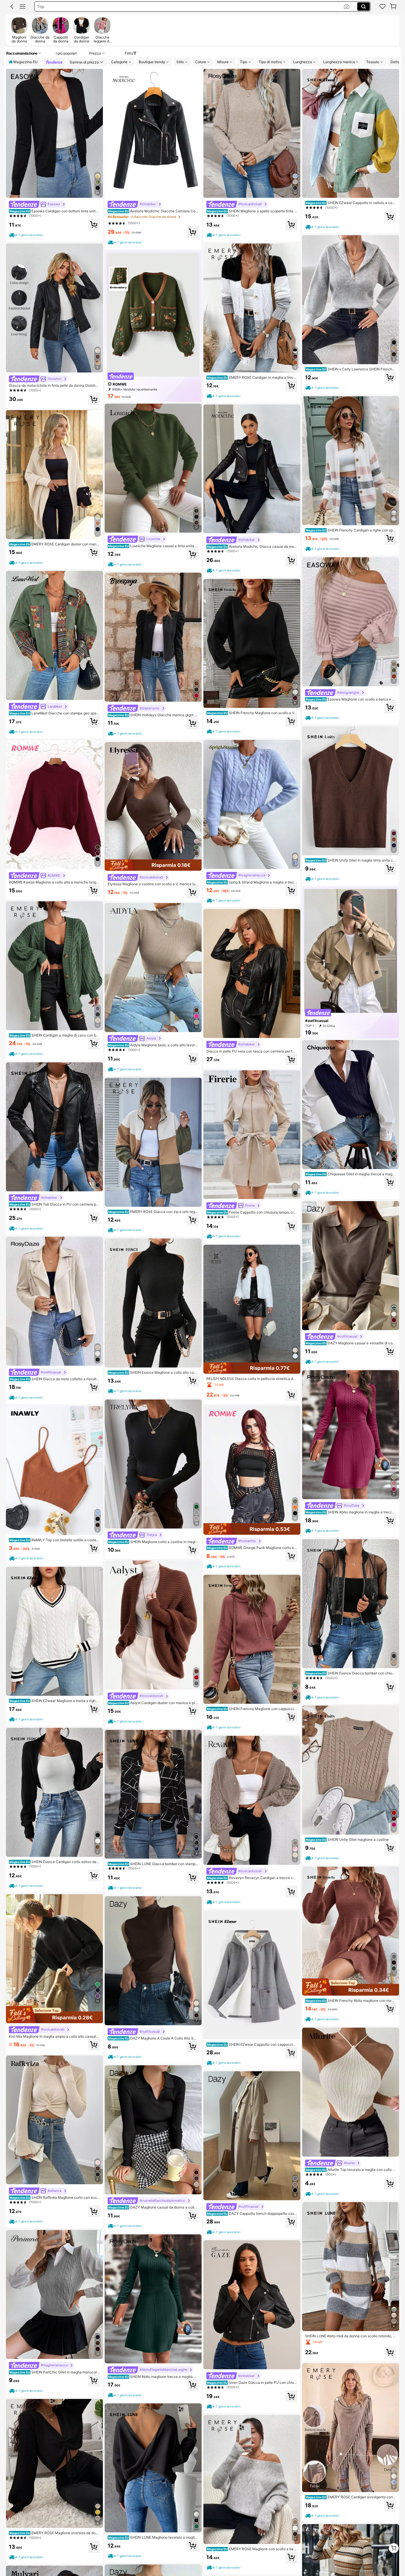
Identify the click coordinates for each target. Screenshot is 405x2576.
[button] (12, 7)
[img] (54, 2015)
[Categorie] (23, 7)
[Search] (363, 7)
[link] (382, 7)
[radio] (19, 30)
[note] (27, 235)
